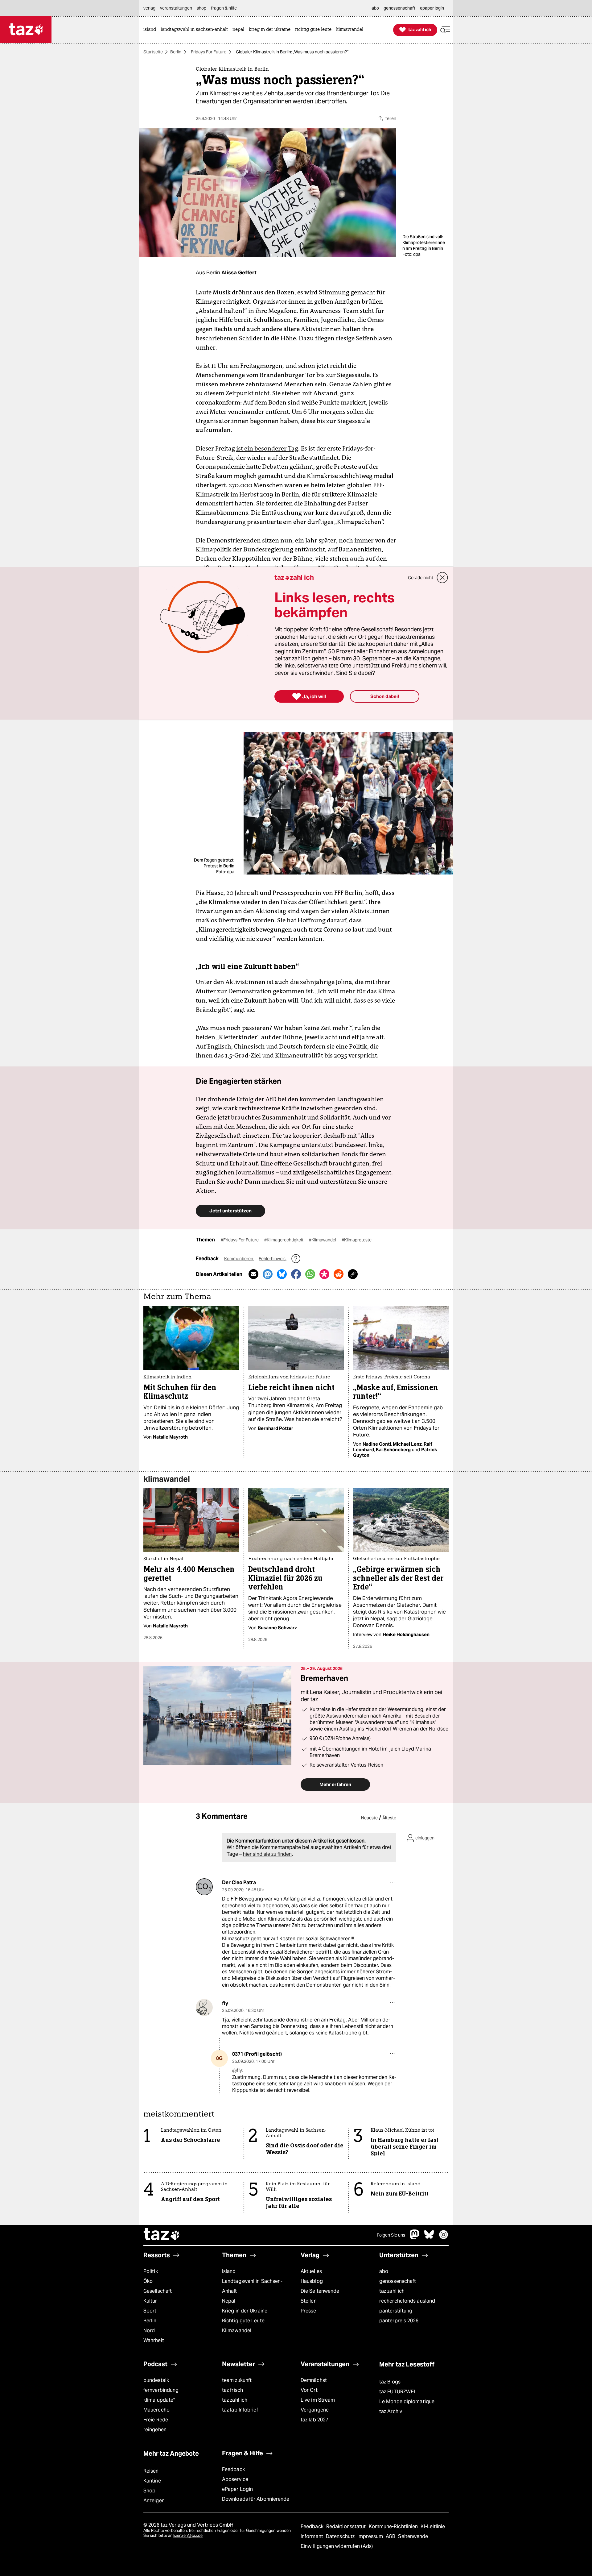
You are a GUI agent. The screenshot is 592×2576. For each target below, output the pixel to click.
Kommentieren (239, 1259)
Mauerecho (156, 2410)
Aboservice (235, 2479)
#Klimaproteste (357, 1240)
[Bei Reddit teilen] (339, 1274)
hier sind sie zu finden (267, 1854)
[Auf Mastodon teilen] (268, 1274)
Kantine (152, 2481)
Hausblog (312, 2281)
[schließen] (442, 578)
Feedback (233, 2469)
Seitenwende (413, 2536)
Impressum (371, 2536)
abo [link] (375, 8)
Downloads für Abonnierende (256, 2499)
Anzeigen (154, 2501)
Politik (151, 2271)
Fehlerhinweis (273, 1259)
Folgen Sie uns (391, 2235)
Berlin (176, 52)
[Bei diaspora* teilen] (324, 1274)
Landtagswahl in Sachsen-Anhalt (252, 2286)
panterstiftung (396, 2311)
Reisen (151, 2471)
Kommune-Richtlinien (394, 2526)
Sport (150, 2311)
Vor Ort (309, 2390)
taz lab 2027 (314, 2420)
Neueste (369, 1818)
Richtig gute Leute (243, 2321)
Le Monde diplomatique (407, 2401)
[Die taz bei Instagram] (444, 2238)
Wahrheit (154, 2340)
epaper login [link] (432, 8)
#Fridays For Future (240, 1240)
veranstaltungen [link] (176, 8)
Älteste (389, 1818)
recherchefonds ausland (407, 2301)
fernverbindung (161, 2390)
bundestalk (156, 2380)
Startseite (153, 52)
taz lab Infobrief (240, 2410)
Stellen (309, 2301)
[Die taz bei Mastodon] (415, 2238)
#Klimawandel (323, 1240)
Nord (149, 2331)
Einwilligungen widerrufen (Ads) (337, 2546)
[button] (445, 30)
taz (162, 2235)
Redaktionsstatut (347, 2526)
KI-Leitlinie (433, 2526)
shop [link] (201, 8)
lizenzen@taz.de (188, 2535)
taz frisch (232, 2390)
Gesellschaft (158, 2291)
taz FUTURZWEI (397, 2392)
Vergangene (315, 2410)
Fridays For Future (209, 52)
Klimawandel (237, 2331)
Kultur (150, 2301)
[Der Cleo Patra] (204, 1887)
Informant (312, 2536)
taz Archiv (391, 2411)
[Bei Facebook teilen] (296, 1274)
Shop (149, 2491)
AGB (391, 2536)
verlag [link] (149, 8)
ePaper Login (237, 2489)
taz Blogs (390, 2382)
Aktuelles (311, 2271)
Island (229, 2271)
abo (384, 2271)
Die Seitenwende (320, 2291)
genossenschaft (398, 2281)
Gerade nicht (421, 578)
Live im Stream (318, 2400)
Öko (148, 2281)
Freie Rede (156, 2420)
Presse (308, 2311)
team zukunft (237, 2380)
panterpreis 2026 (399, 2321)
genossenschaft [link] (399, 8)
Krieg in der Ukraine (245, 2311)
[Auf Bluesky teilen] (282, 1274)
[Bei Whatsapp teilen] (310, 1274)
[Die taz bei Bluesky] (429, 2238)
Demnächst (314, 2380)
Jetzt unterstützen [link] (230, 1211)
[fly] (204, 2007)
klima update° (159, 2400)
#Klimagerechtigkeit (284, 1240)
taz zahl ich (392, 2291)
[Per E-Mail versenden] (253, 1274)
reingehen (155, 2430)
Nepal (229, 2301)
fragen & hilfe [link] (224, 8)
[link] (151, 30)
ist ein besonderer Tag (267, 448)
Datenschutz (341, 2536)
